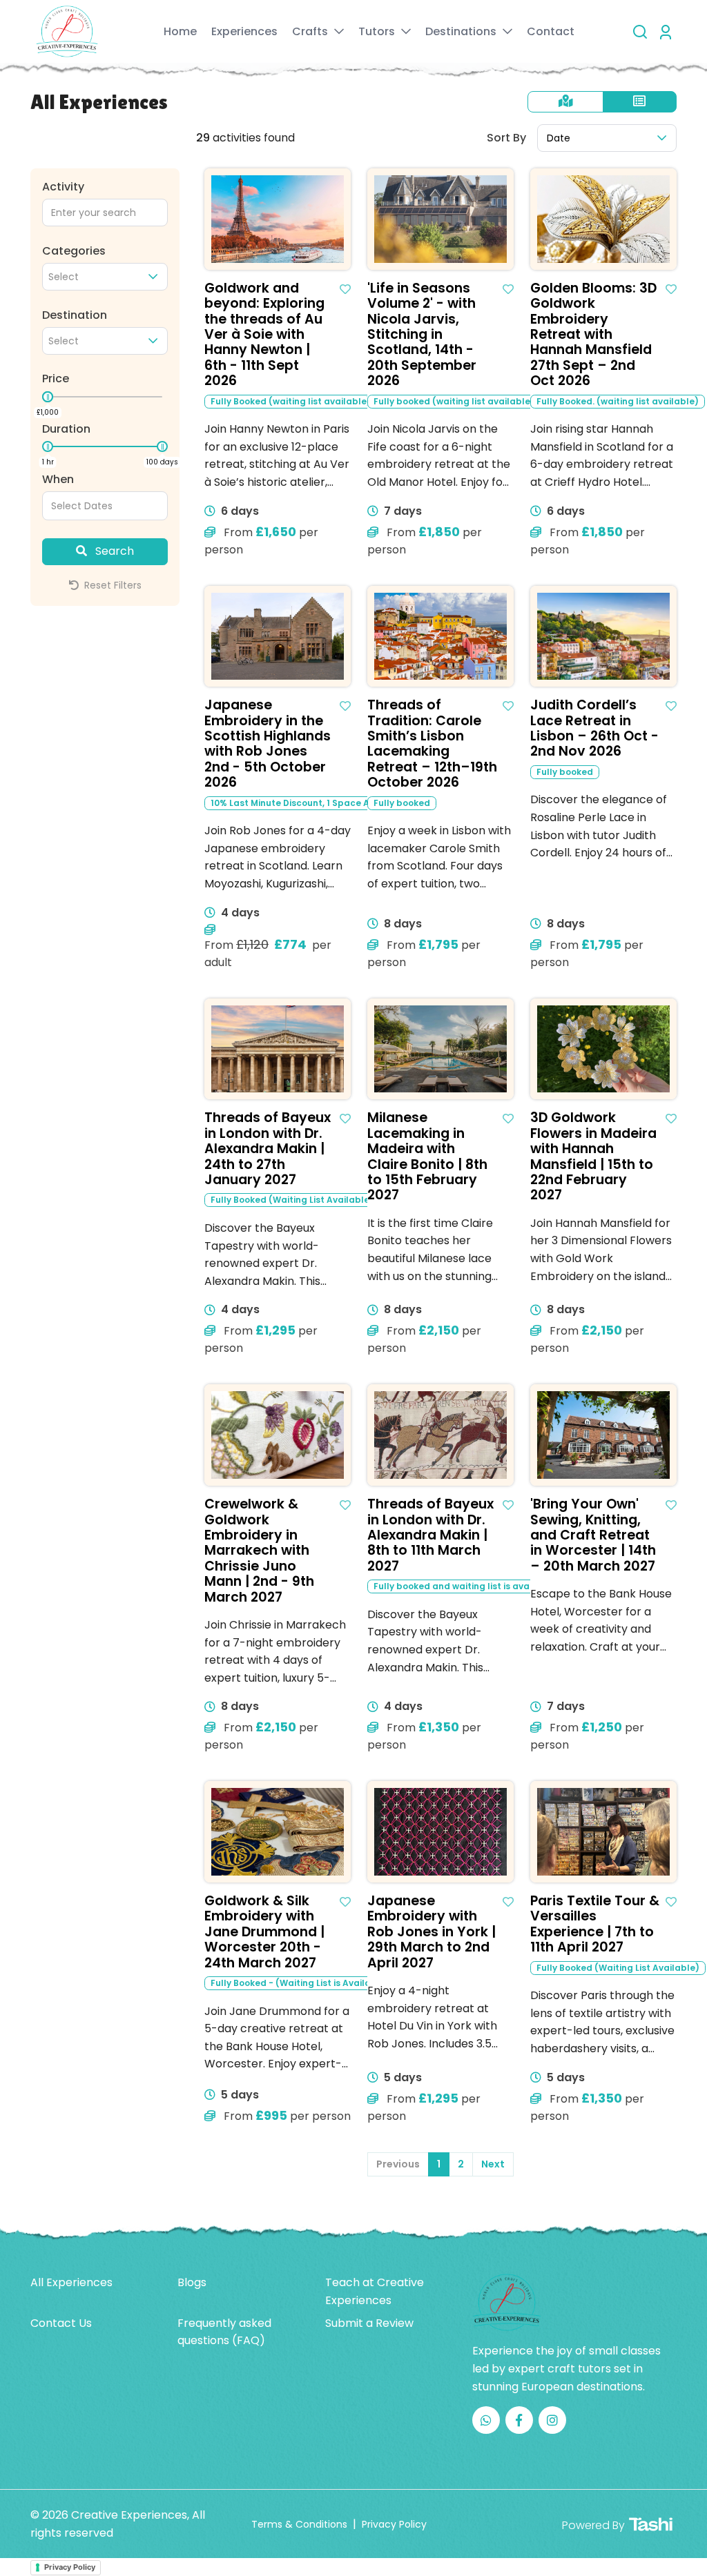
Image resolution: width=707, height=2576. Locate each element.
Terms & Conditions (299, 2524)
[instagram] (552, 2420)
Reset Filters (112, 585)
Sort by (506, 138)
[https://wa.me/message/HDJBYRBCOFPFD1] (486, 2420)
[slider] (48, 397)
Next (493, 2164)
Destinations (462, 31)
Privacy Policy (394, 2524)
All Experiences (71, 2282)
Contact (551, 31)
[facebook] (519, 2420)
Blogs (192, 2282)
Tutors (378, 31)
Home (180, 31)
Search (113, 551)
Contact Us (61, 2323)
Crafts (311, 31)
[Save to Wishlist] (345, 289)
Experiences (244, 31)
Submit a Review (369, 2323)
